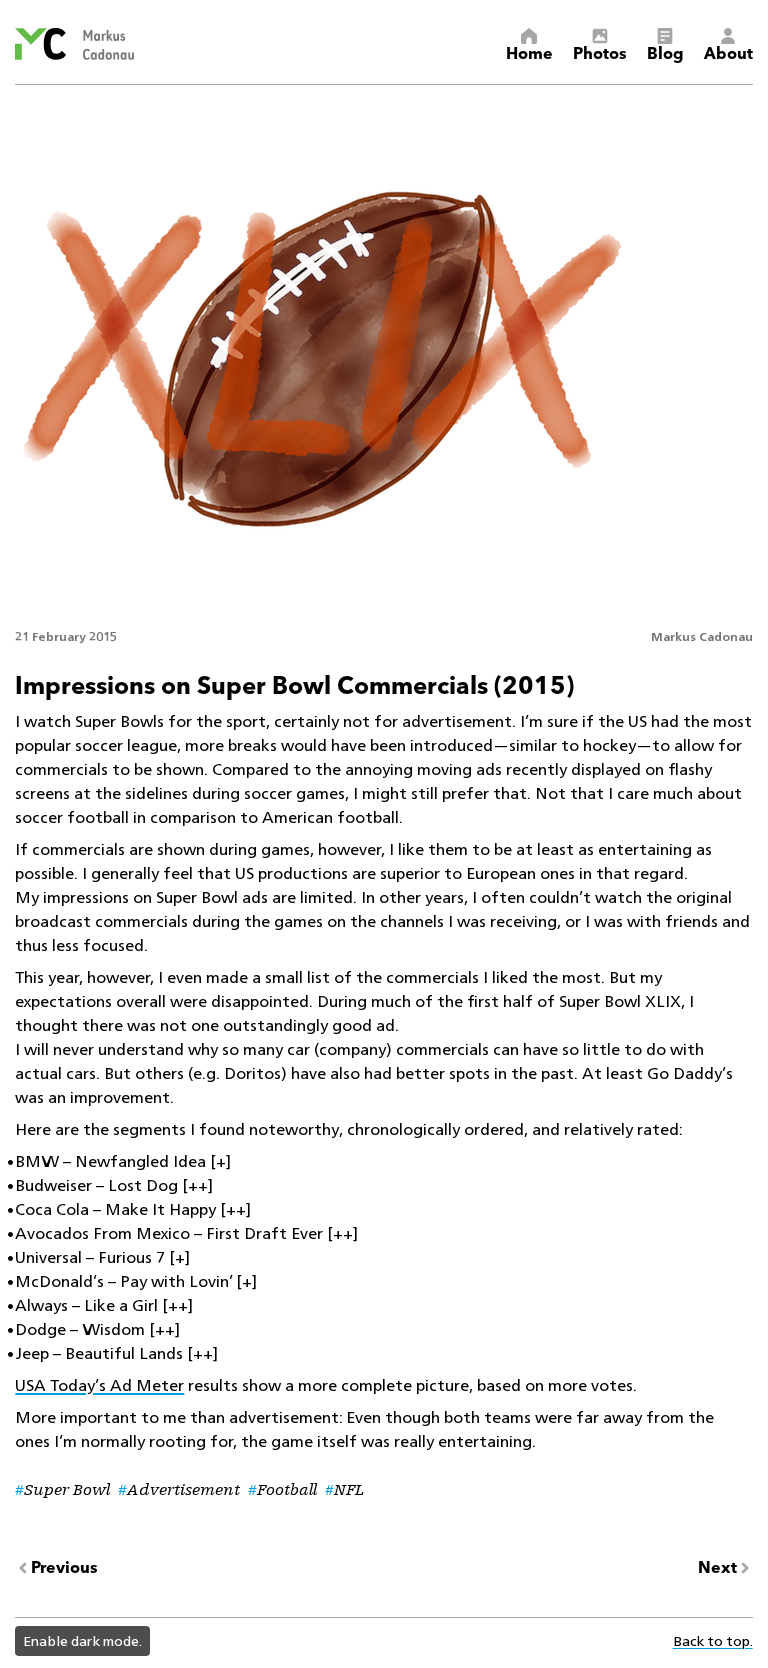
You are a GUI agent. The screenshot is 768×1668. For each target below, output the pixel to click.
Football (287, 1490)
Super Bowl (67, 1490)
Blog (665, 52)
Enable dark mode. (82, 1640)
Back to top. (713, 1640)
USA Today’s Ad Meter (99, 1385)
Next (717, 1567)
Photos (600, 52)
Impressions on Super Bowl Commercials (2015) (294, 683)
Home (529, 52)
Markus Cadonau (702, 636)
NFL (349, 1490)
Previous (64, 1567)
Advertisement (183, 1490)
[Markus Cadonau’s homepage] (74, 44)
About (728, 52)
